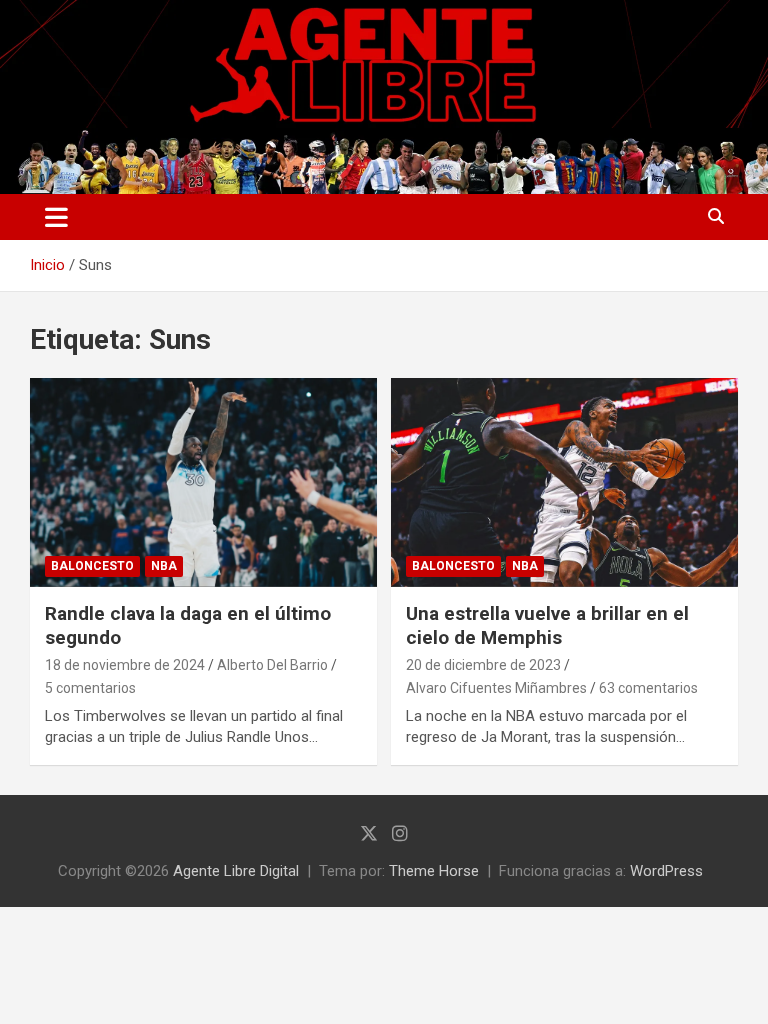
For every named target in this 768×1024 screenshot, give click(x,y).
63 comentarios (648, 688)
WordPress (666, 871)
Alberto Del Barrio (272, 665)
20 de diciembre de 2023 (483, 665)
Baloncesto (92, 566)
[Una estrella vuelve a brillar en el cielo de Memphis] (564, 482)
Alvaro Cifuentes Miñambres (496, 688)
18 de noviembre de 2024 (125, 665)
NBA (164, 566)
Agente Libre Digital (236, 871)
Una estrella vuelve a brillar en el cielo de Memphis (547, 626)
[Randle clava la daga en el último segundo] (203, 482)
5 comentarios (90, 688)
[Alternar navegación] (56, 217)
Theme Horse (434, 871)
